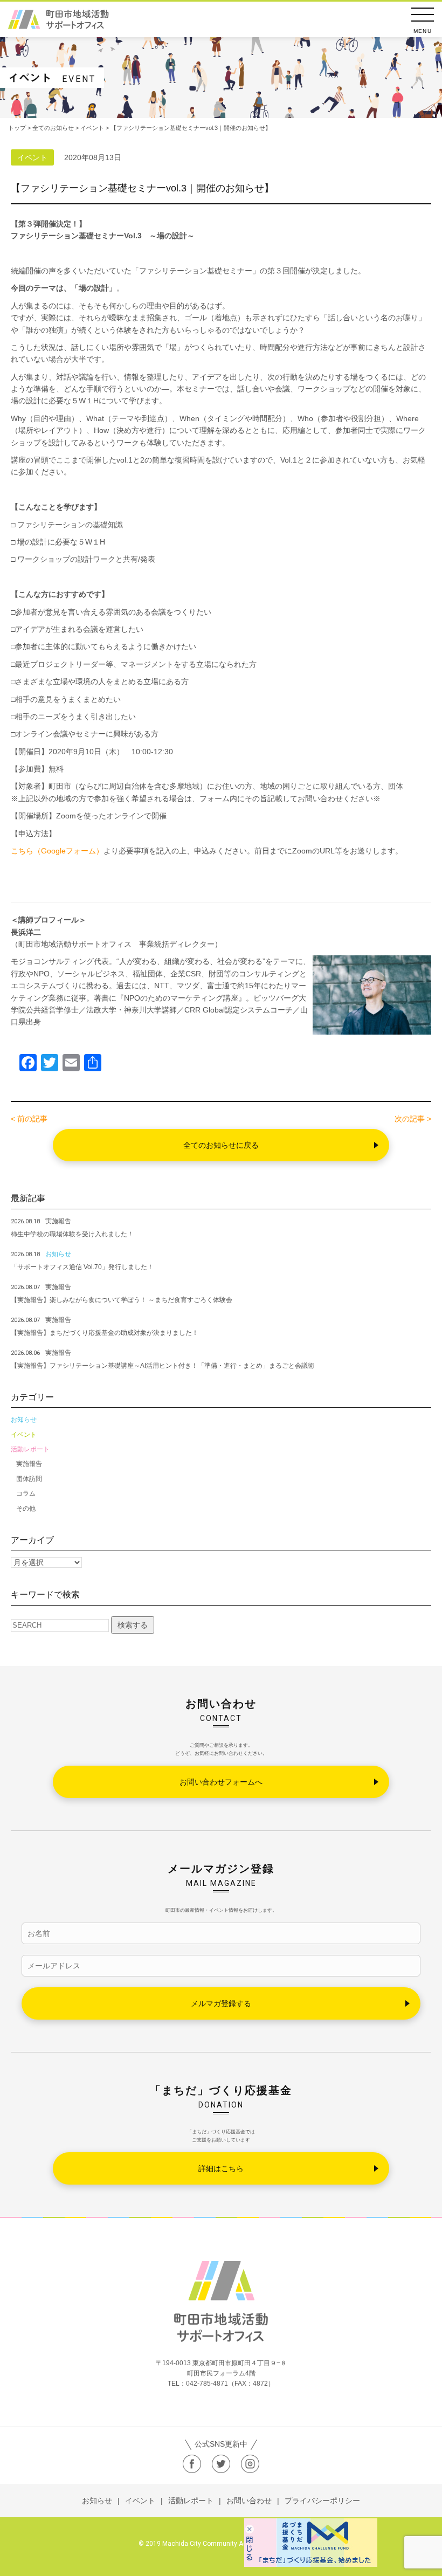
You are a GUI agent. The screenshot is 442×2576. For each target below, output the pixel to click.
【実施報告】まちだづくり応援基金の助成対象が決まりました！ (105, 1333)
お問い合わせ (249, 2501)
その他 (26, 1509)
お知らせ (24, 1420)
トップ (17, 128)
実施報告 (29, 1464)
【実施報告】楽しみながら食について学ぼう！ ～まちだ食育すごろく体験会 (122, 1300)
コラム (26, 1493)
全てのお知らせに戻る (221, 1145)
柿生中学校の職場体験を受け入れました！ (72, 1234)
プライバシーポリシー (322, 2501)
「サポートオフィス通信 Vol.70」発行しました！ (82, 1267)
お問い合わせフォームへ (221, 1782)
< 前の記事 (29, 1119)
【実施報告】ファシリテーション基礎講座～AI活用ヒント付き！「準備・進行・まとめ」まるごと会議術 (163, 1366)
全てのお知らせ (53, 128)
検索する (133, 1625)
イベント (24, 1435)
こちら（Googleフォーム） (57, 851)
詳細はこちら (221, 2168)
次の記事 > (413, 1119)
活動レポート (30, 1449)
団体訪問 (29, 1479)
